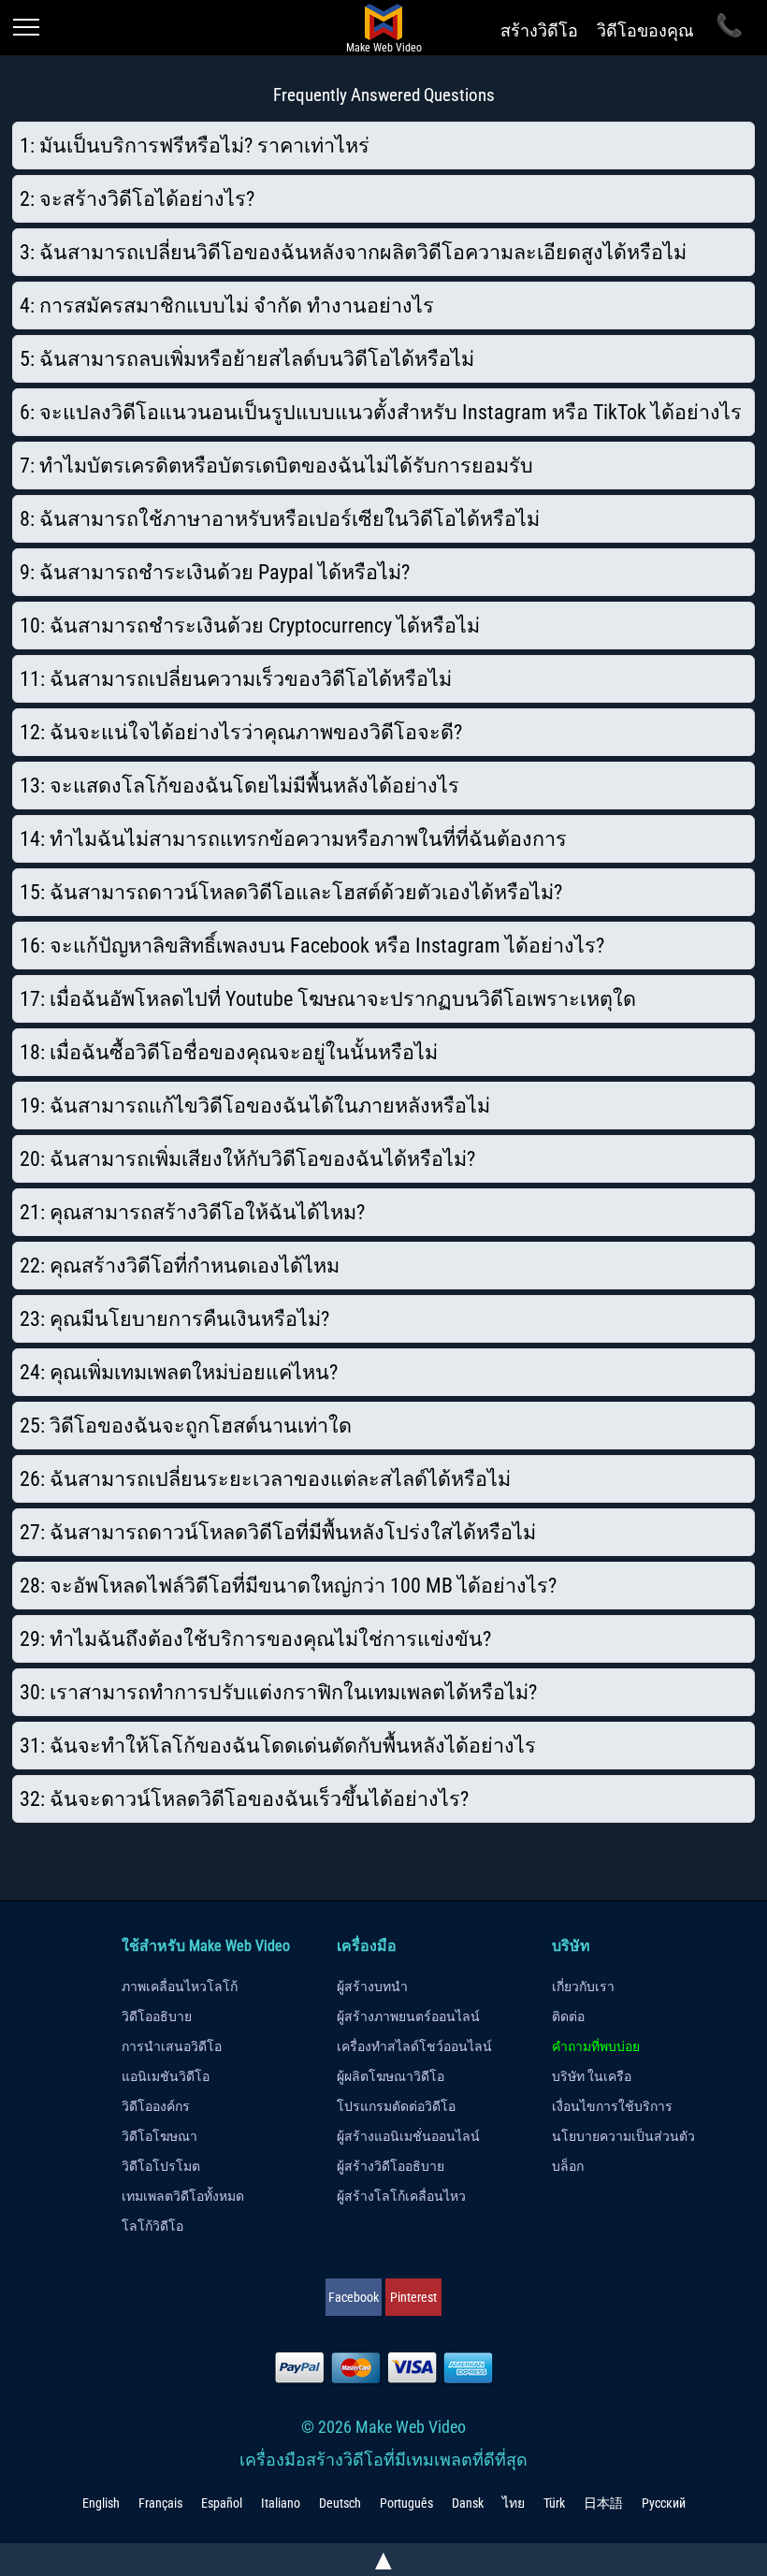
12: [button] (241, 732)
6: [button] (381, 412)
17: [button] (328, 999)
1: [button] (195, 146)
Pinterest (413, 2297)
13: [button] (239, 786)
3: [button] (353, 252)
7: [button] (276, 466)
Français (160, 2503)
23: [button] (174, 1319)
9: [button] (215, 572)
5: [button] (247, 359)
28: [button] (288, 1586)
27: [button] (278, 1532)
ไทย (514, 2503)
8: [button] (280, 519)
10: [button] (250, 626)
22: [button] (180, 1266)
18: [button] (229, 1052)
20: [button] (247, 1159)
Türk (554, 2503)
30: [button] (278, 1692)
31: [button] (278, 1746)
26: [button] (265, 1479)
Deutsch (340, 2503)
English (101, 2503)
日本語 (603, 2503)
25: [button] (186, 1426)
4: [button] (227, 306)
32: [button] (244, 1799)
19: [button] (255, 1106)
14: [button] (293, 839)
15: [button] (291, 892)
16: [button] (312, 946)
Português (406, 2503)
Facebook (354, 2297)
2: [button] (137, 199)
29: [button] (255, 1639)
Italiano (281, 2503)
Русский (664, 2503)
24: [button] (179, 1372)
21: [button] (192, 1212)
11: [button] (236, 679)
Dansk (468, 2503)
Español (222, 2503)
